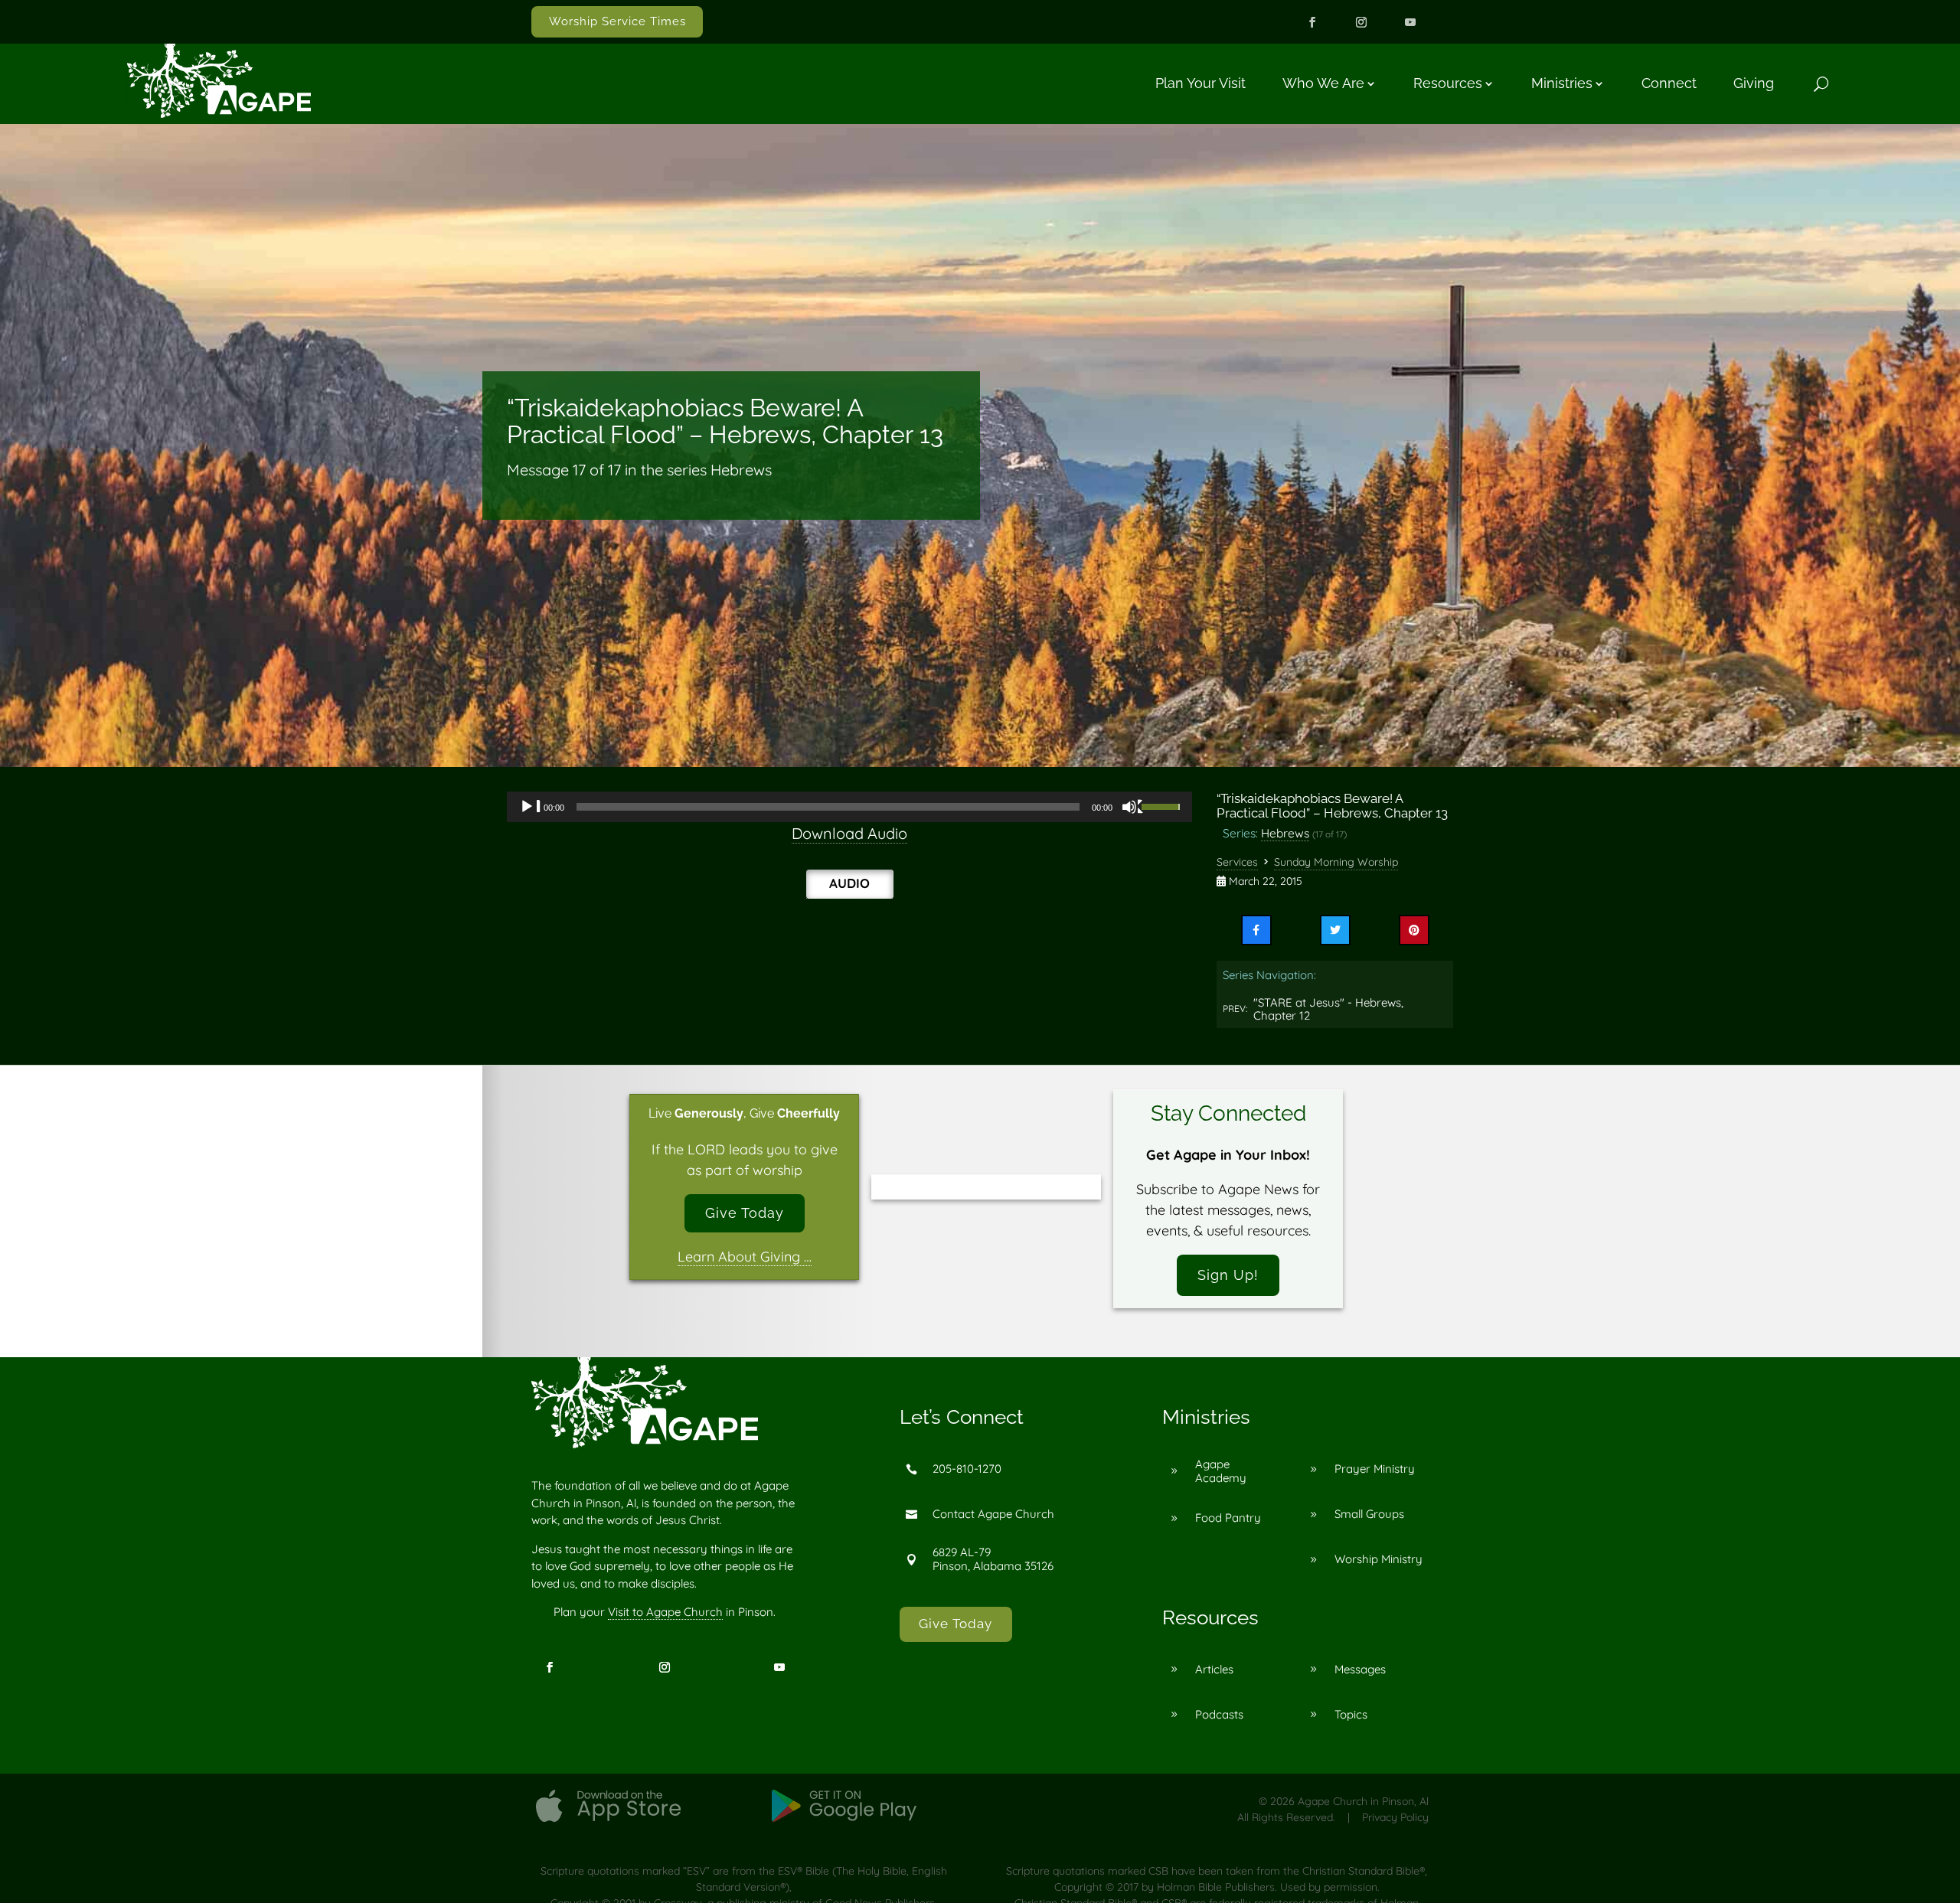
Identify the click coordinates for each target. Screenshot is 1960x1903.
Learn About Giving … (745, 1257)
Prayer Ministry (1375, 1469)
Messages (1360, 1669)
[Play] (531, 807)
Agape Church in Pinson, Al (1363, 1801)
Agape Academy (1221, 1471)
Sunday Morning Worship (1336, 862)
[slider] (1163, 805)
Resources (1448, 83)
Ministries (1562, 83)
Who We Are (1323, 83)
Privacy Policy (1395, 1817)
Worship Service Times (617, 21)
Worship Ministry (1379, 1559)
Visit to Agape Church (665, 1612)
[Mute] (1133, 807)
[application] (849, 807)
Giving (1754, 83)
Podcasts (1219, 1714)
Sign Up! (1228, 1275)
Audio (849, 883)
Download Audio (849, 833)
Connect (1669, 83)
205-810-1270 (967, 1469)
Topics (1351, 1714)
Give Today (745, 1213)
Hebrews (1285, 833)
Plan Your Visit (1200, 83)
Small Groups (1369, 1514)
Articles (1214, 1669)
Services (1237, 862)
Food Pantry (1228, 1518)
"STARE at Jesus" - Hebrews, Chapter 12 (1328, 1009)
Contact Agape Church (993, 1514)
